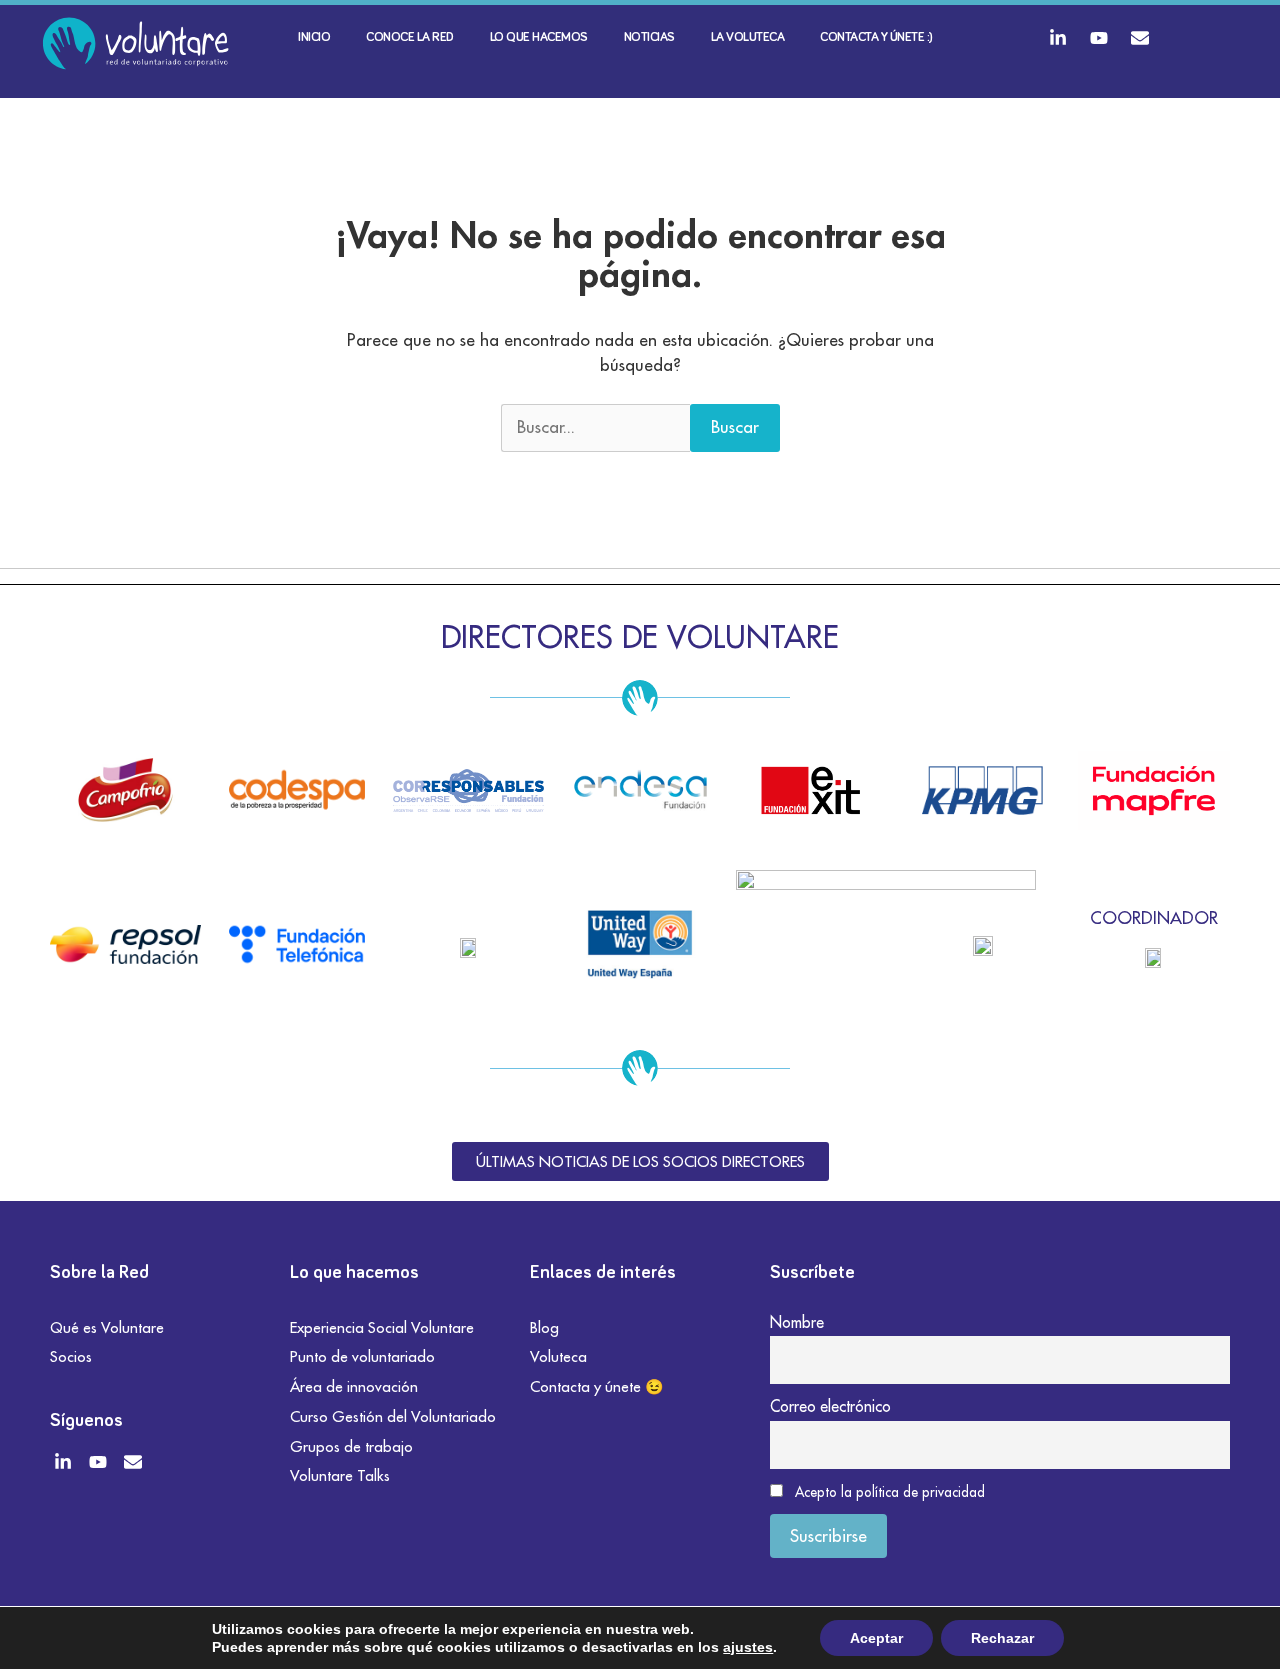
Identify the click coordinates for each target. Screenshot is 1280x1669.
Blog (544, 1327)
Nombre (797, 1322)
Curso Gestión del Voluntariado (393, 1416)
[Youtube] (1099, 38)
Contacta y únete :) (876, 37)
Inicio (314, 37)
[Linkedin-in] (1058, 38)
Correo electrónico (830, 1406)
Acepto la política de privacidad (890, 1492)
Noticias (649, 37)
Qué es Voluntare (107, 1327)
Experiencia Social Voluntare (382, 1327)
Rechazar (1002, 1638)
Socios (71, 1356)
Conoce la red (410, 37)
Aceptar (876, 1638)
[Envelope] (1140, 38)
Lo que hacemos (539, 37)
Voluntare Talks (340, 1475)
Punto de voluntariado (362, 1356)
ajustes (748, 1647)
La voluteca (748, 37)
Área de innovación (354, 1386)
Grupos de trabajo (351, 1446)
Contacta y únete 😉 (597, 1386)
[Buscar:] (595, 428)
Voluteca (558, 1356)
